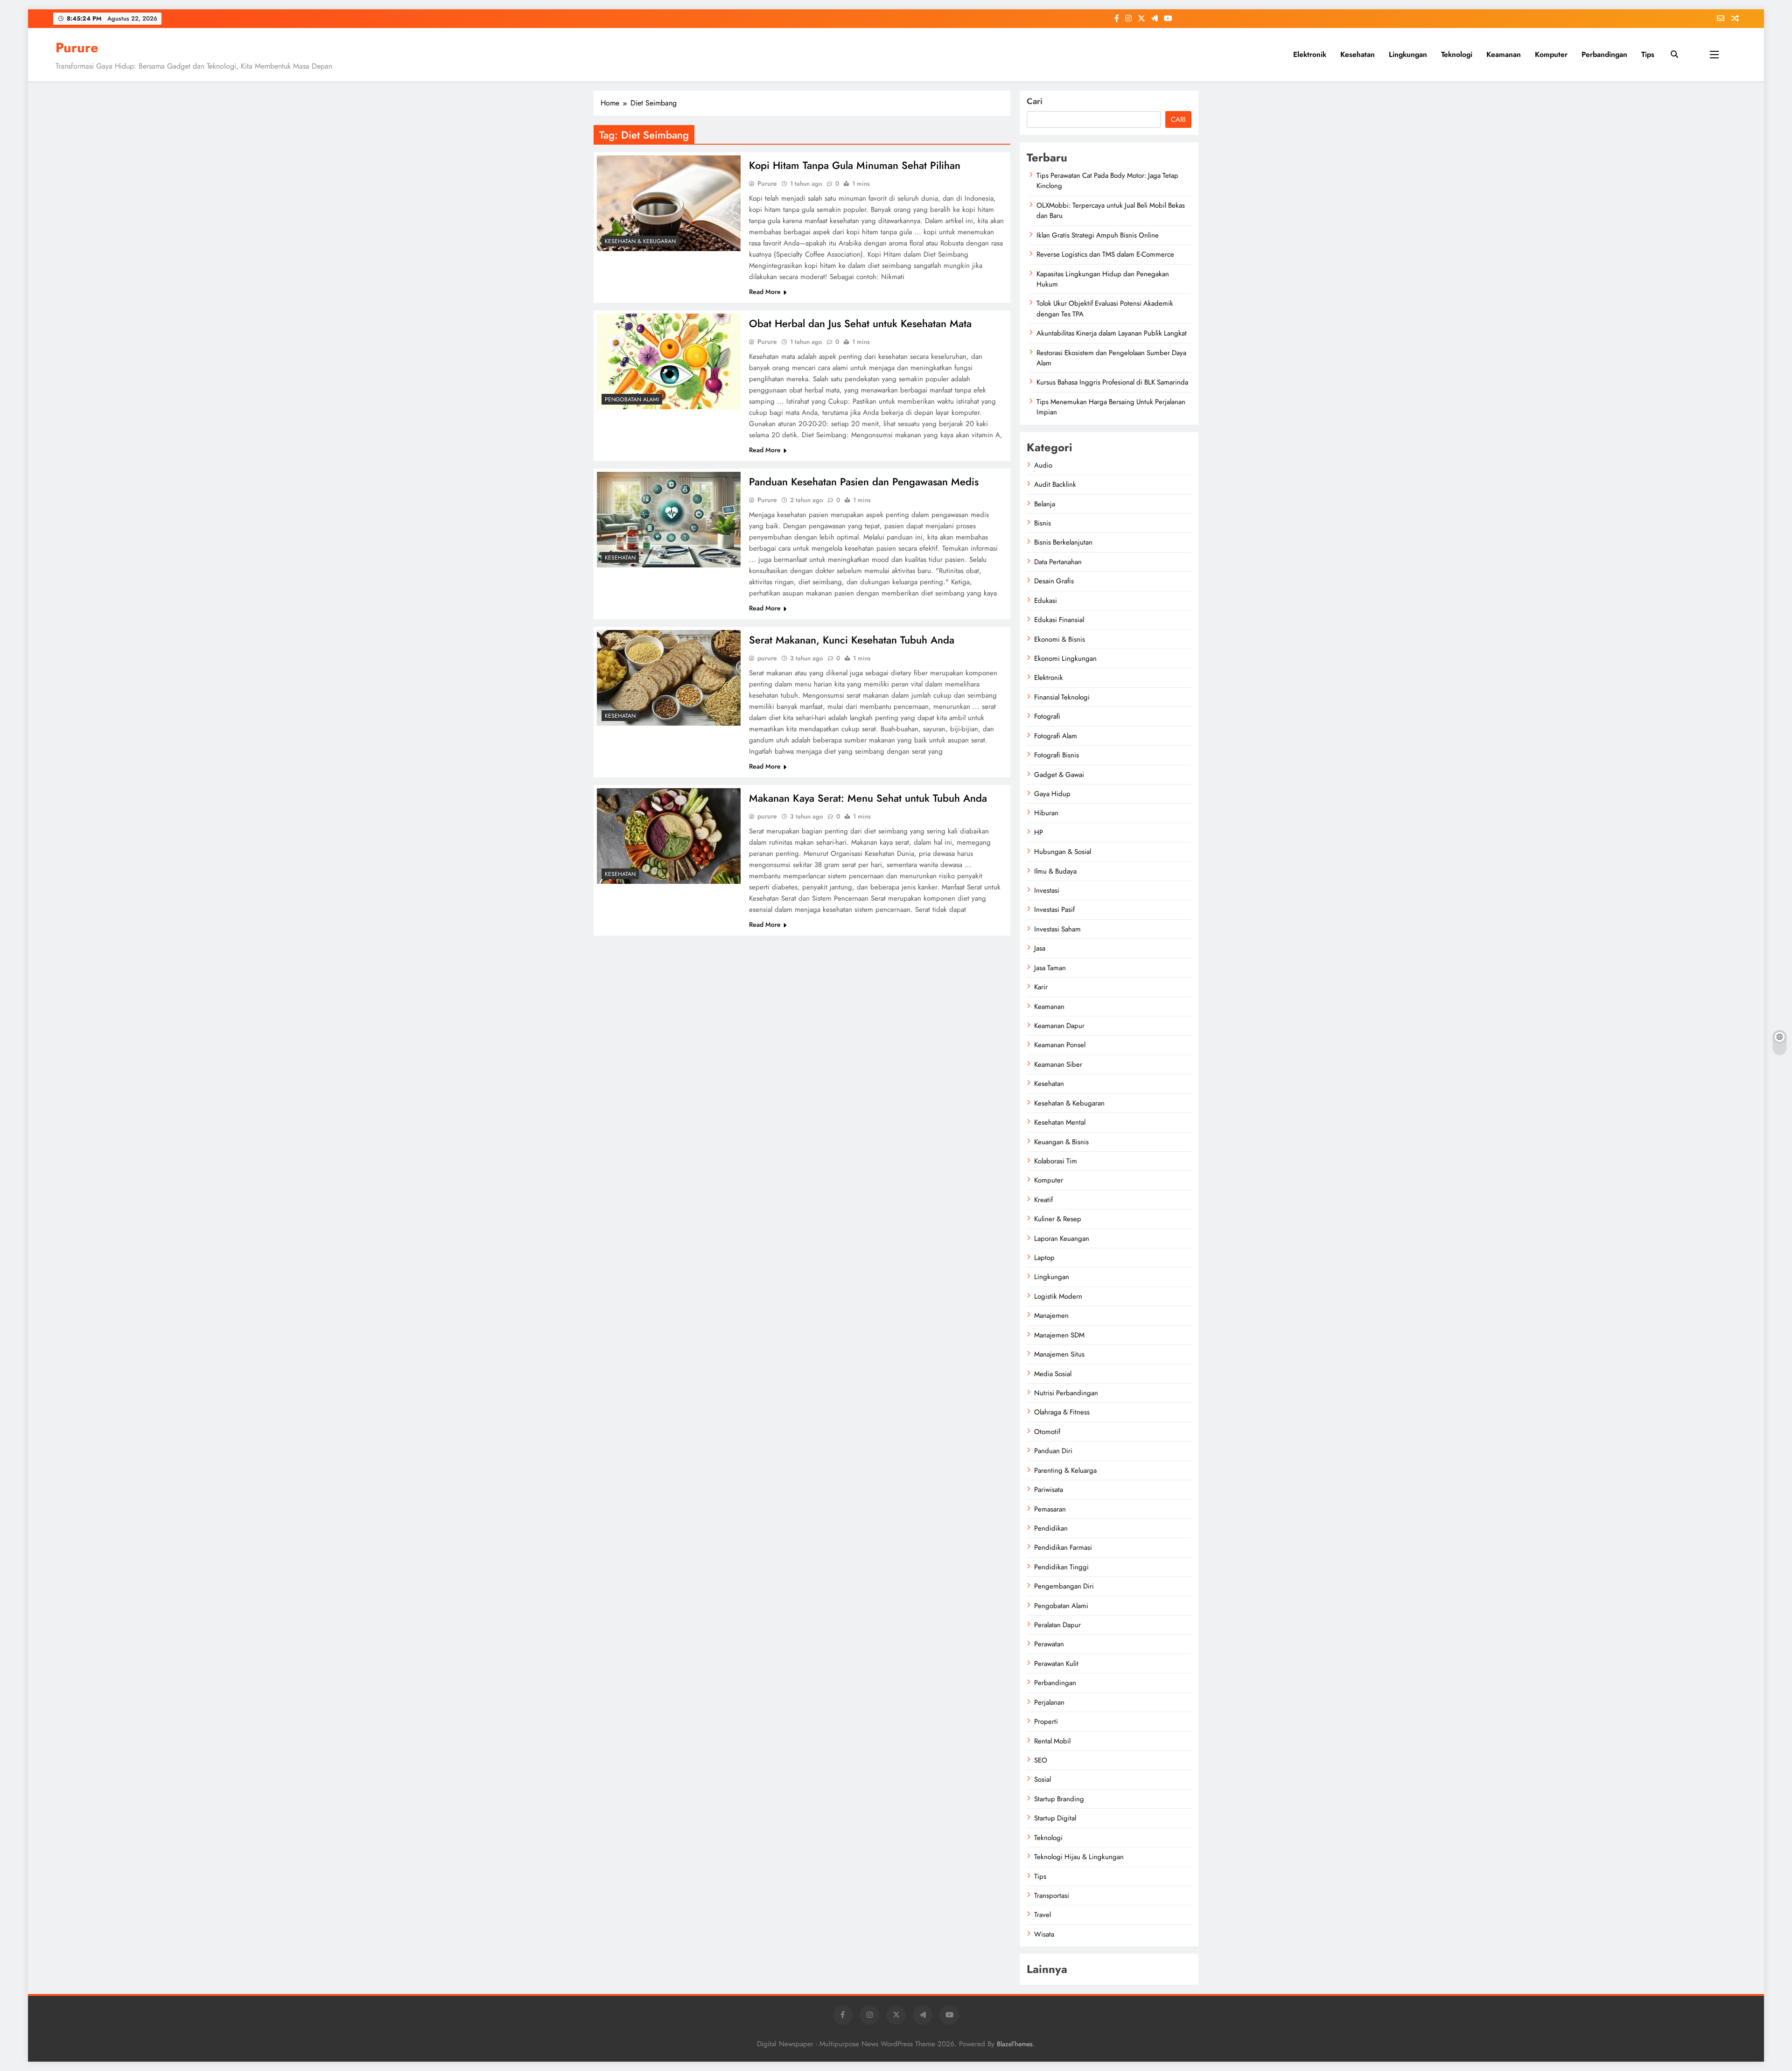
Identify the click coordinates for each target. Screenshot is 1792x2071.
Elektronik (1310, 54)
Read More (765, 292)
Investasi (1047, 890)
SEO (1041, 1760)
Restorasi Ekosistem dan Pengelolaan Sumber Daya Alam (1111, 358)
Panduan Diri (1053, 1451)
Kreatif (1043, 1200)
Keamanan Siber (1058, 1064)
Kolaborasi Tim (1056, 1161)
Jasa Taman (1050, 968)
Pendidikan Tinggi (1061, 1567)
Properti (1046, 1721)
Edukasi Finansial (1059, 620)
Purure (77, 48)
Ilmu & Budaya (1055, 871)
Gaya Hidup (1052, 794)
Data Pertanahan (1058, 562)
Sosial (1043, 1779)
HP (1039, 833)
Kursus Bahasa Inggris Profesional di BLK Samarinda (1112, 382)
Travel (1043, 1915)
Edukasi (1046, 601)
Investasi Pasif (1054, 910)
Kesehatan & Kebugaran (640, 241)
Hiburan (1046, 813)
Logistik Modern (1058, 1296)
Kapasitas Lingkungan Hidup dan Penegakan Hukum (1103, 279)
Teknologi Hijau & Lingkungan (1079, 1857)
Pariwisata (1049, 1490)
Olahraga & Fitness (1062, 1412)
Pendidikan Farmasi (1063, 1547)
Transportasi (1052, 1896)
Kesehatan (1358, 54)
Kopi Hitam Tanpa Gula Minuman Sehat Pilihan (855, 165)
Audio (1043, 465)
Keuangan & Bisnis (1061, 1142)
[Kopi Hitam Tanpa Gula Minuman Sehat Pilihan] (669, 203)
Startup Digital (1055, 1818)
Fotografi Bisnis (1057, 755)
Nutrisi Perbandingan (1066, 1393)
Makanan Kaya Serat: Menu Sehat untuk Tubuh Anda (868, 798)
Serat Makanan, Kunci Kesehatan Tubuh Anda (852, 640)
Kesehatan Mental (1060, 1122)
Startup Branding (1059, 1799)
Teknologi (1457, 54)
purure (767, 658)
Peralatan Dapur (1057, 1625)
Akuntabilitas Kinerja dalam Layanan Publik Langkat (1112, 333)
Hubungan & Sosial (1063, 852)
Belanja (1045, 504)
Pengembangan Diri (1064, 1586)
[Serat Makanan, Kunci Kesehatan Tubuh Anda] (669, 678)
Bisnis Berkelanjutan (1063, 542)
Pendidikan (1051, 1528)
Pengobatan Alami (632, 399)
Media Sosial (1053, 1374)
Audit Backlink (1055, 484)
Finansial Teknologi (1062, 697)
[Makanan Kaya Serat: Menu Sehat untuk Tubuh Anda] (669, 836)
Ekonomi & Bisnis (1060, 639)
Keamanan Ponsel (1060, 1045)
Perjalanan (1049, 1702)
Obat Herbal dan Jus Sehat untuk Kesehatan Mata (860, 323)
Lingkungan (1408, 54)
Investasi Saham (1057, 929)
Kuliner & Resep (1058, 1219)
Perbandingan (1604, 54)
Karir (1041, 987)
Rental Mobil (1052, 1741)
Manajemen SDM (1059, 1335)
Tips (1648, 54)
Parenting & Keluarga (1065, 1470)
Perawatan (1049, 1644)
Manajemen (1051, 1315)
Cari (1035, 101)
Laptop (1044, 1258)
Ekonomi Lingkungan (1065, 658)
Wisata (1044, 1934)
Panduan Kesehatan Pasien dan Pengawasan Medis (864, 482)
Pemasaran (1050, 1509)
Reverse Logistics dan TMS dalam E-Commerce (1105, 254)
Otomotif (1047, 1432)
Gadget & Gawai (1059, 775)
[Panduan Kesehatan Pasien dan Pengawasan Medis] (669, 520)
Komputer (1551, 54)
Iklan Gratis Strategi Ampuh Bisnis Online (1098, 235)
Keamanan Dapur (1059, 1026)
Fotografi (1047, 716)
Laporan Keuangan (1062, 1238)
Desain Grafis (1054, 581)
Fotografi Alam (1056, 736)
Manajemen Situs (1059, 1354)
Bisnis (1043, 523)
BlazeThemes (1015, 2044)
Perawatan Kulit (1056, 1664)
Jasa (1040, 948)
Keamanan (1504, 54)
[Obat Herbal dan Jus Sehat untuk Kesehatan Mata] (669, 361)
